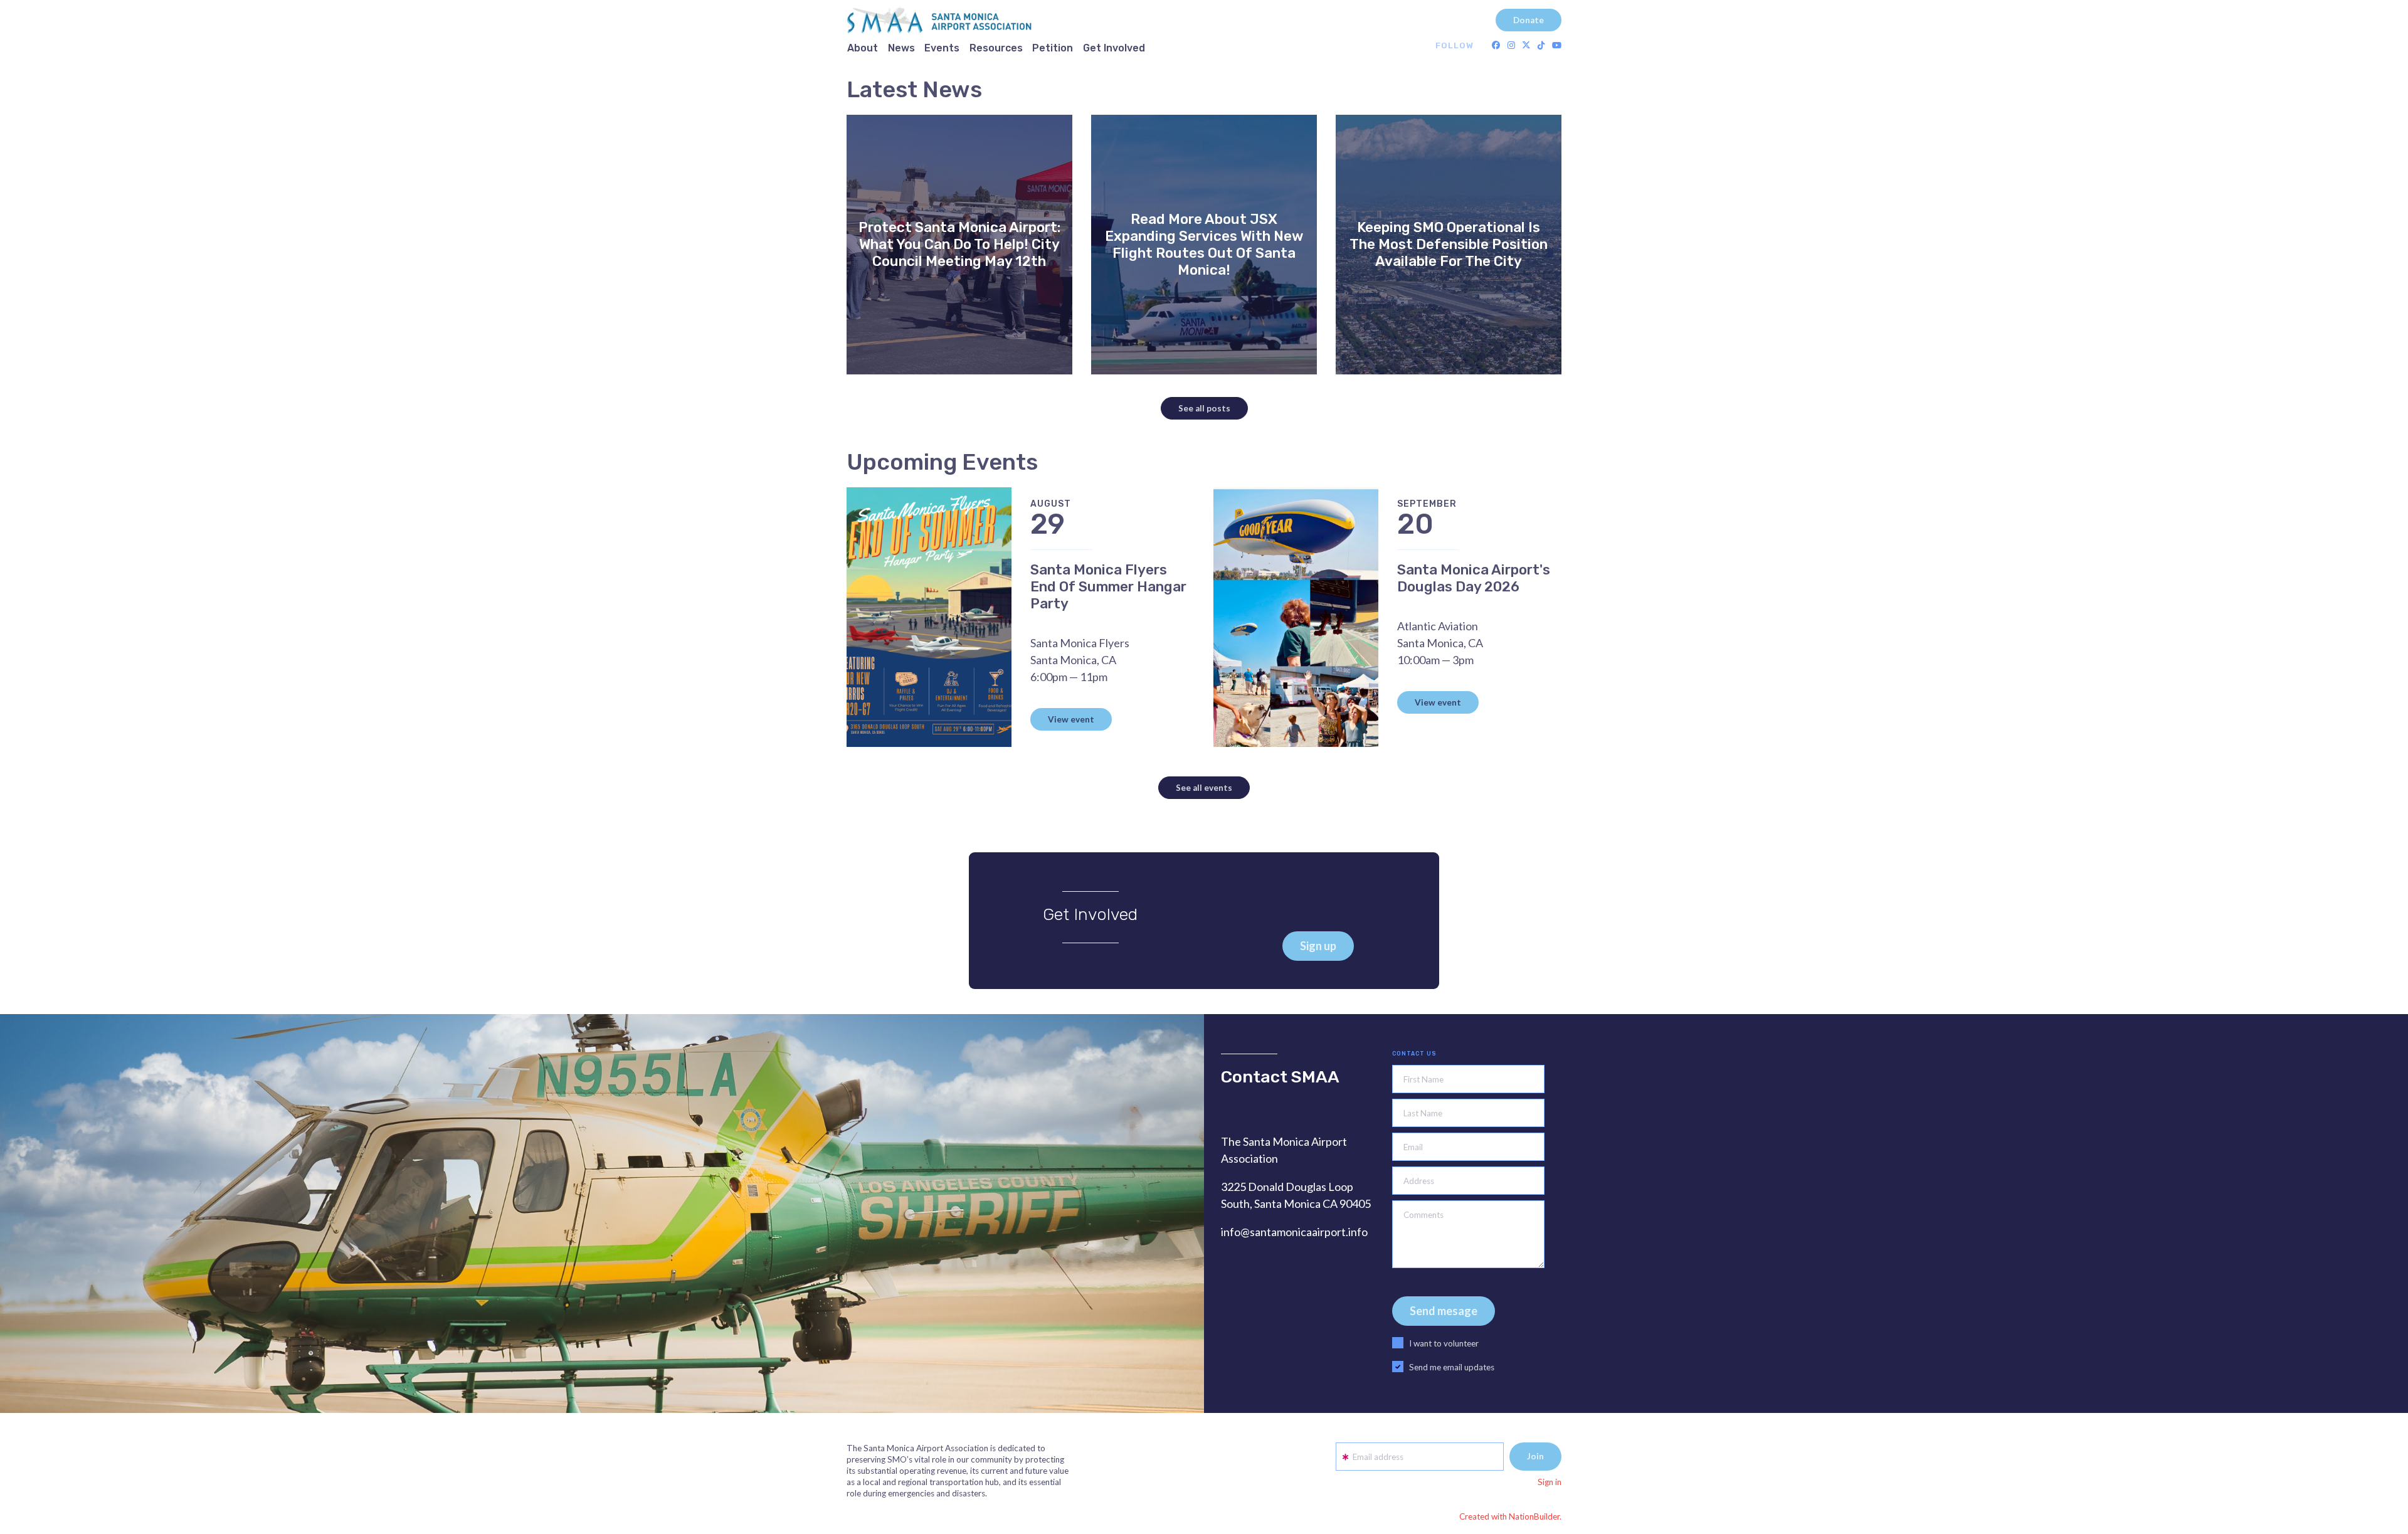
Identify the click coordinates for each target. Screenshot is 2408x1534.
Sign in (1550, 1482)
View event (1071, 719)
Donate (1529, 20)
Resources (996, 48)
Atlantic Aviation (1438, 626)
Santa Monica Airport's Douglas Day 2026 (1474, 578)
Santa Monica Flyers (1080, 643)
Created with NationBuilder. (1510, 1516)
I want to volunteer (1444, 1343)
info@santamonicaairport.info (1294, 1232)
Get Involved (1114, 48)
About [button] (863, 48)
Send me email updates (1452, 1367)
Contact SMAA (1280, 1077)
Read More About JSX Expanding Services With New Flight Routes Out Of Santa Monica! (1204, 245)
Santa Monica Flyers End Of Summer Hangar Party (1108, 587)
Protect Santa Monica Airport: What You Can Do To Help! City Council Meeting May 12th (959, 244)
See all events (1204, 788)
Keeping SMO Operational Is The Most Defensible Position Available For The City (1449, 244)
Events (942, 48)
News (901, 48)
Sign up (1318, 946)
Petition (1053, 48)
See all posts (1204, 408)
